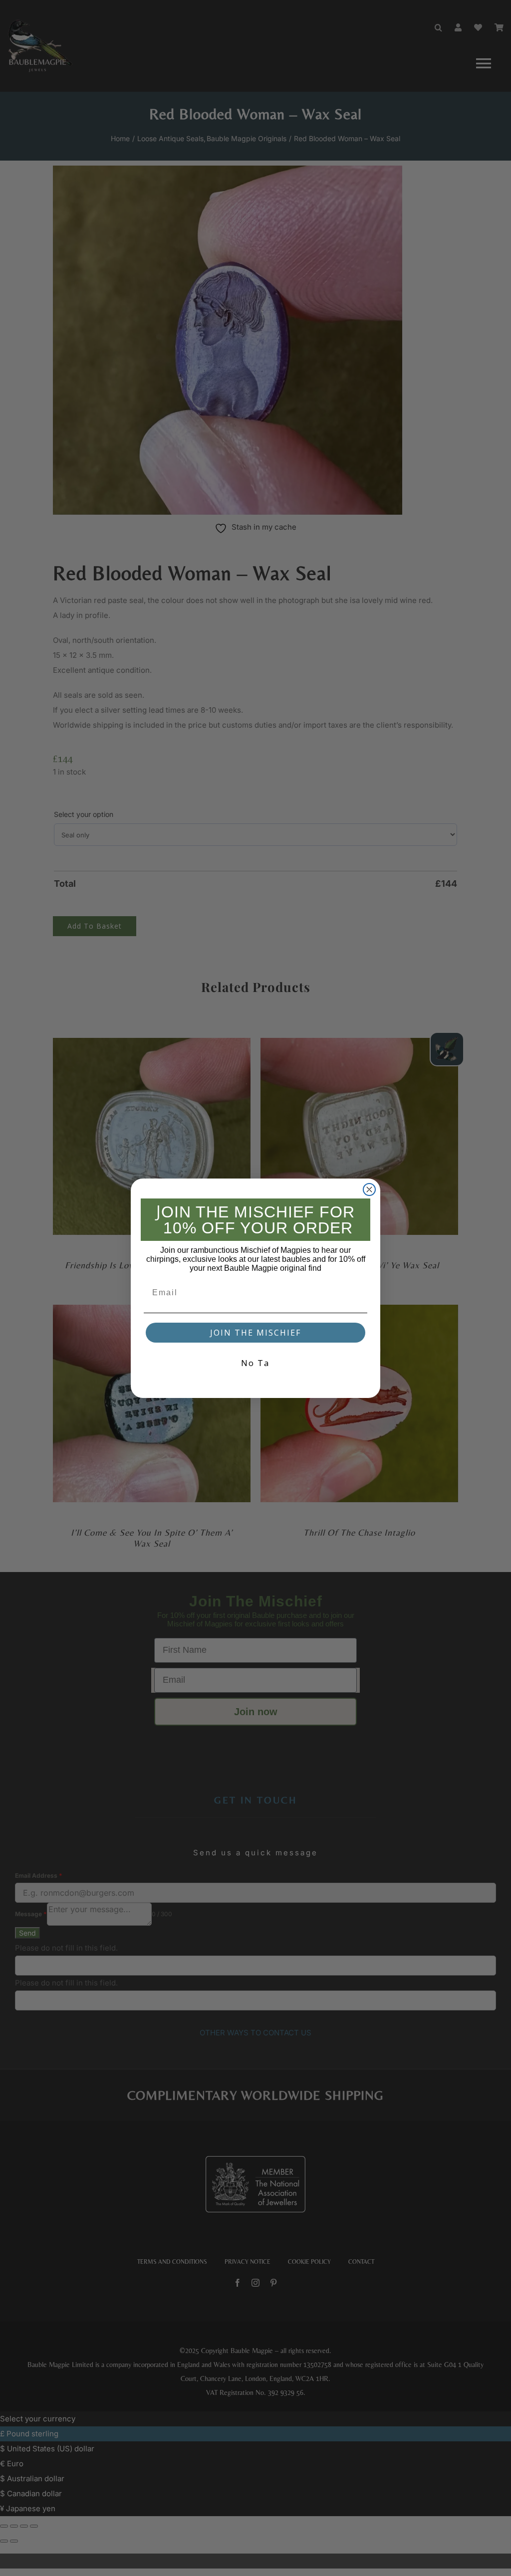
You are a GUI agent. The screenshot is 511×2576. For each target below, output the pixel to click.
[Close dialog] (369, 1189)
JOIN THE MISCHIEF (255, 1333)
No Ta (255, 1363)
